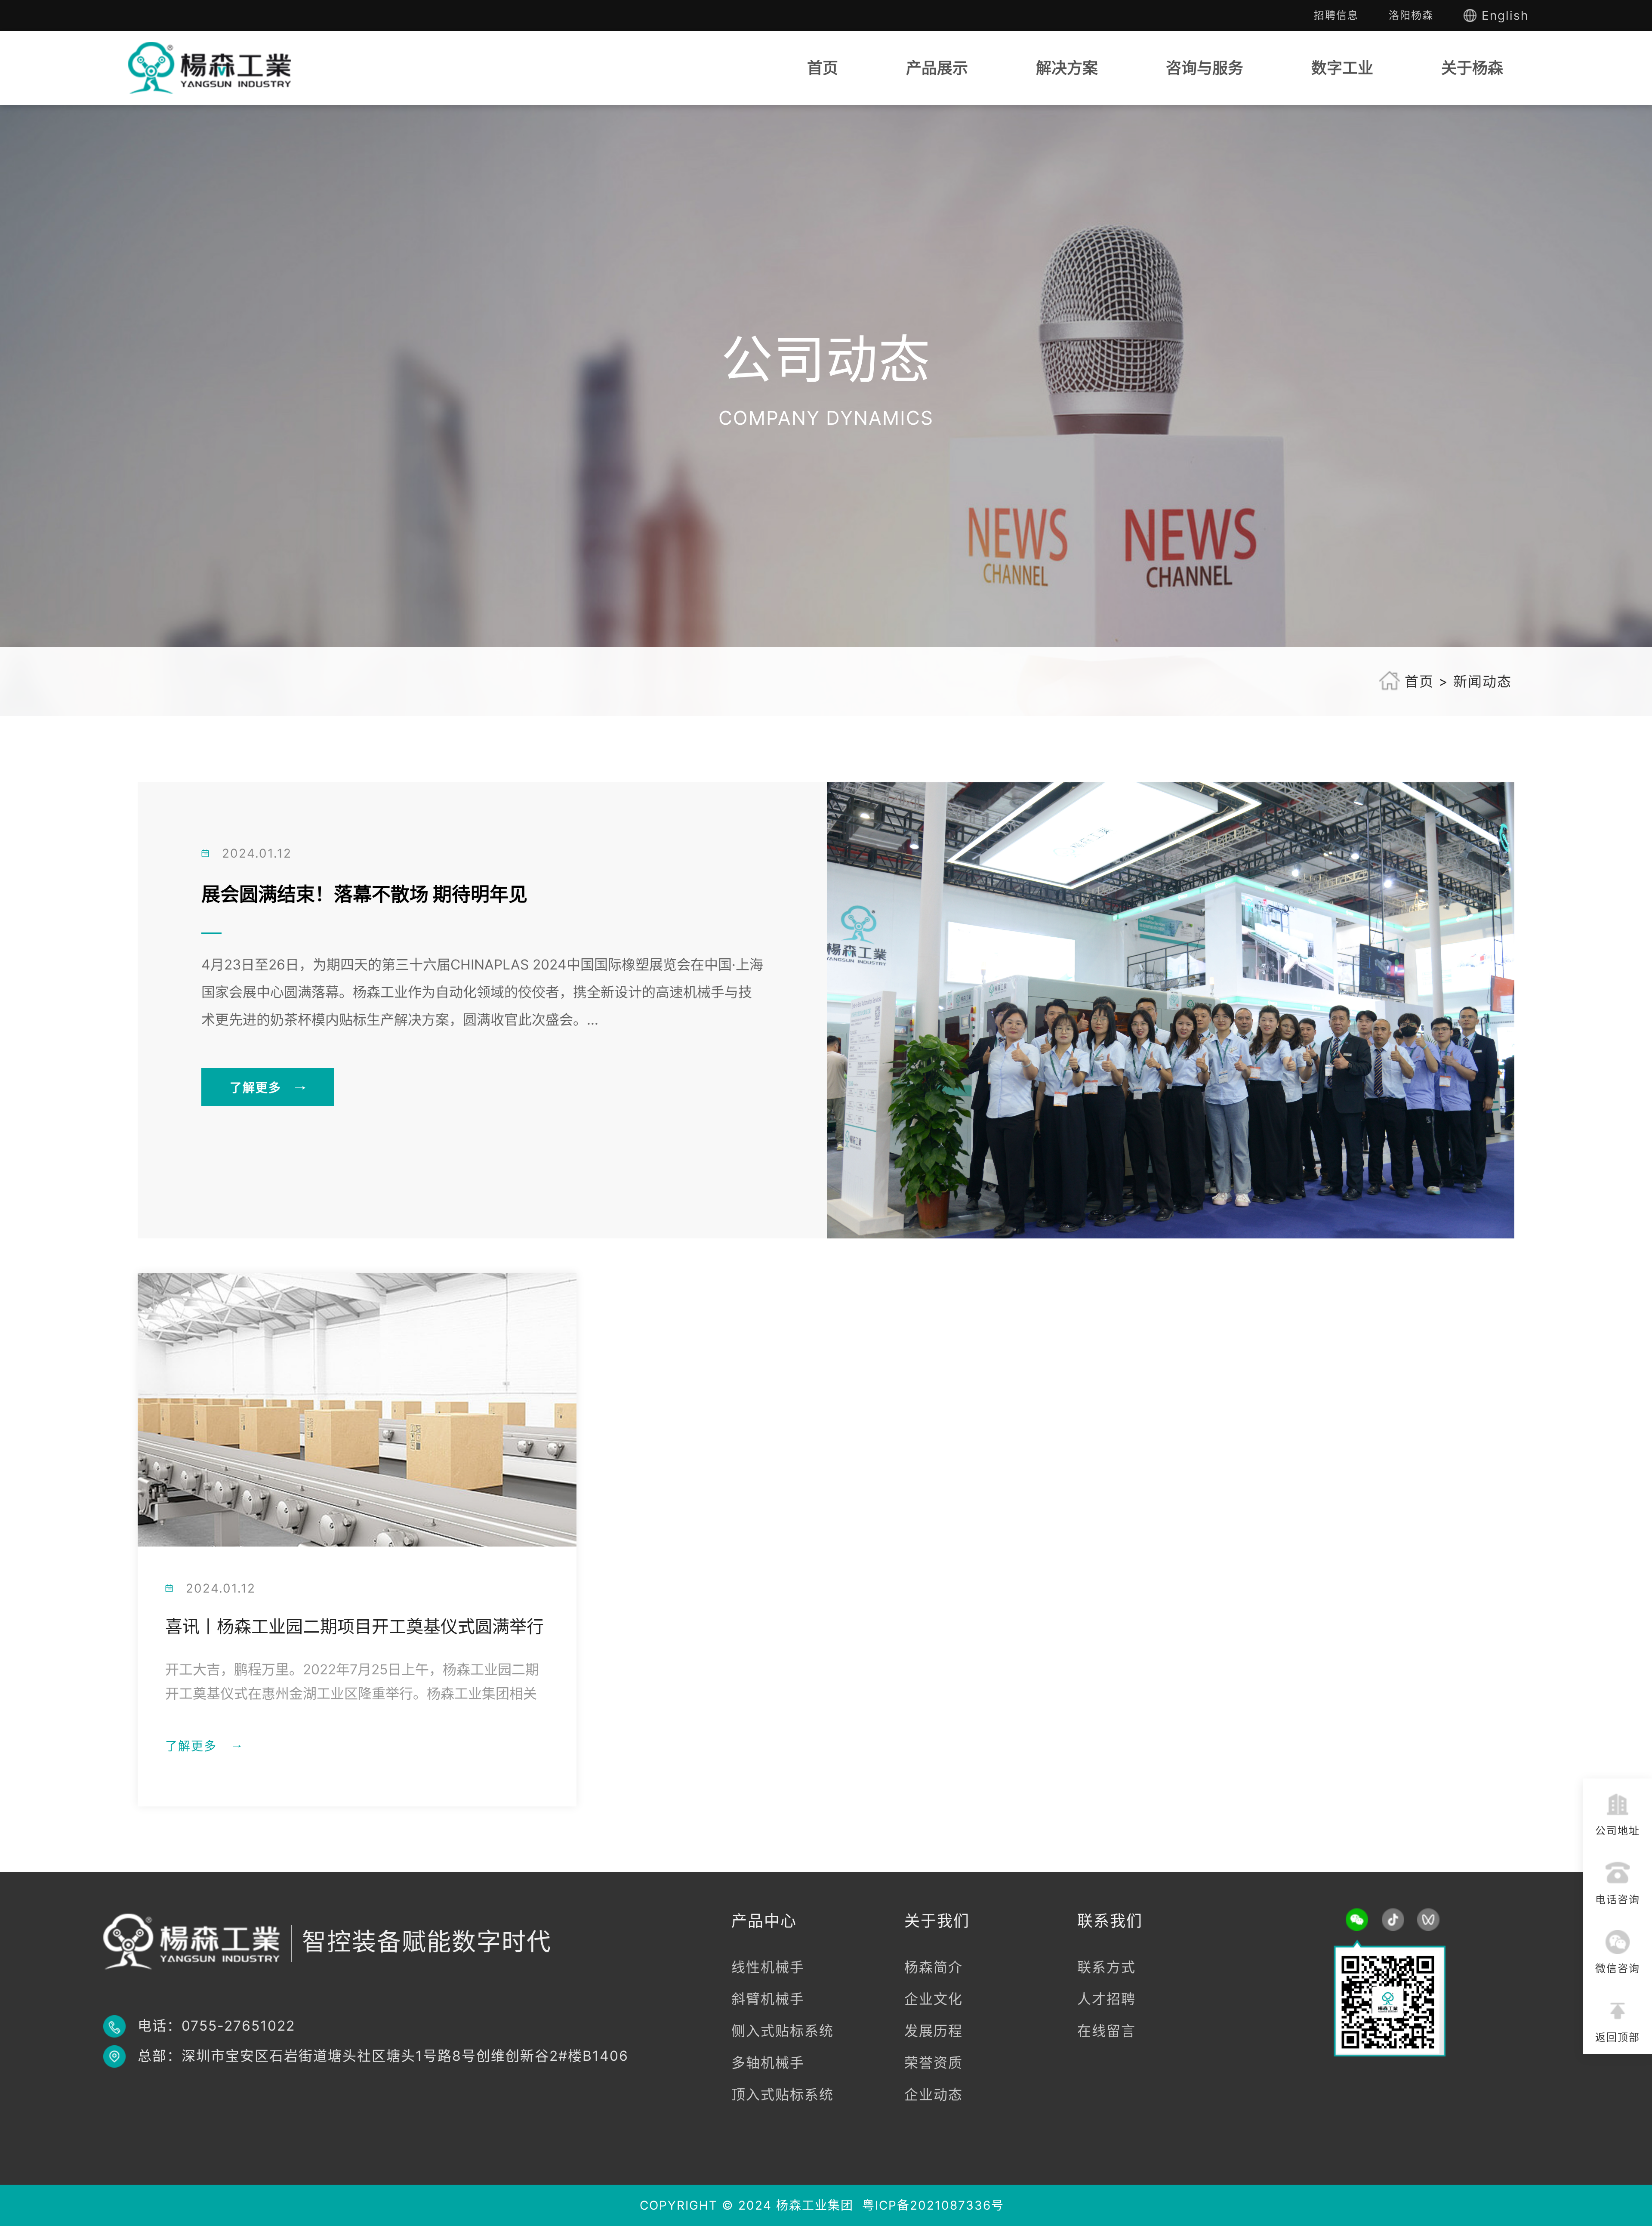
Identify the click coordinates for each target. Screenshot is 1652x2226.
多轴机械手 (768, 2063)
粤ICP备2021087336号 (933, 2205)
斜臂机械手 (768, 1999)
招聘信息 (1336, 15)
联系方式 (1106, 1967)
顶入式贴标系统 (783, 2095)
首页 (823, 68)
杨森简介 (934, 1967)
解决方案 (1067, 68)
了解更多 (256, 1088)
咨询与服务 (1205, 68)
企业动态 (934, 2095)
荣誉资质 (934, 2063)
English (1505, 15)
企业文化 (934, 1999)
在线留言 (1106, 2031)
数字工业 (1342, 68)
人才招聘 (1106, 1999)
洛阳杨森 (1411, 15)
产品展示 (937, 68)
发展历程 (934, 2031)
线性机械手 (768, 1967)
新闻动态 (1482, 681)
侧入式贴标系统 (783, 2031)
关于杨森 (1472, 68)
